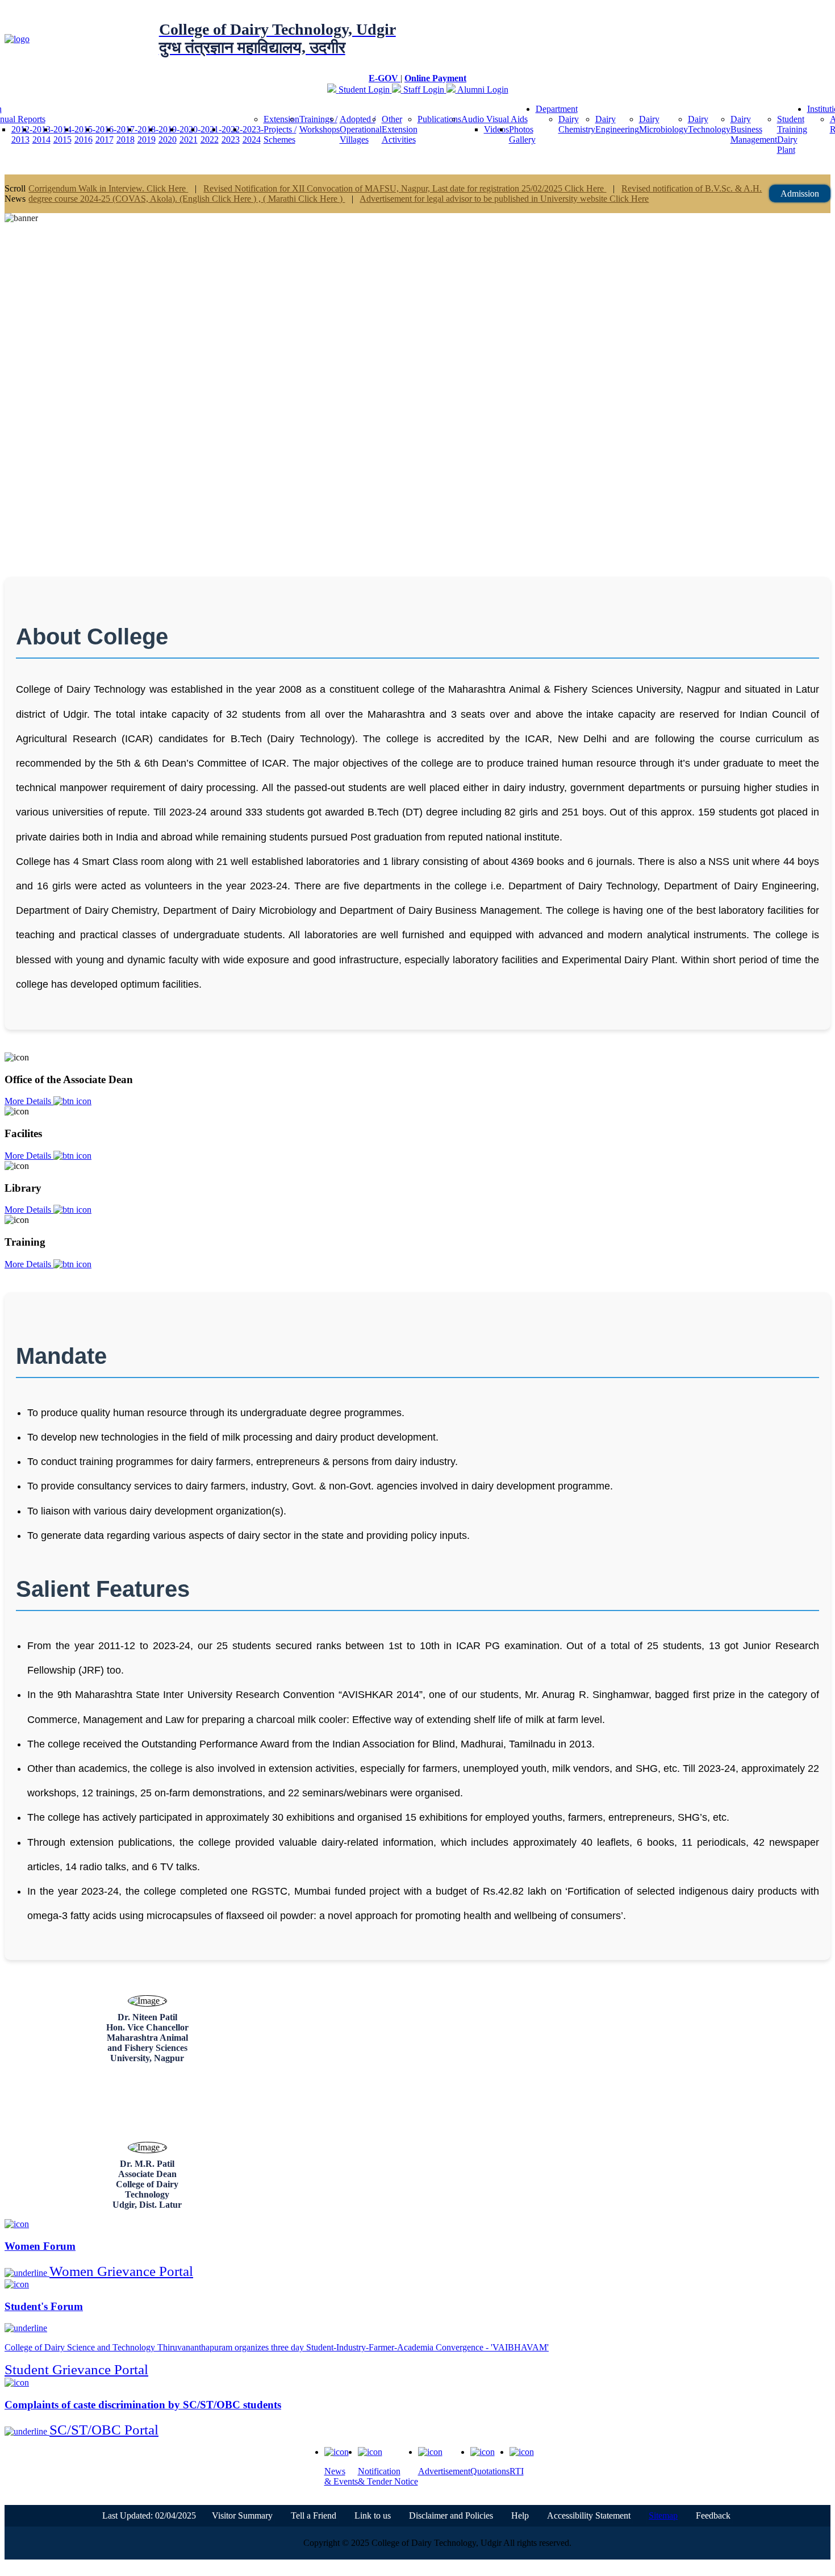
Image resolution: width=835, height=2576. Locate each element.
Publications (439, 119)
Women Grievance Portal (121, 2271)
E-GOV (385, 78)
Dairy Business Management (754, 129)
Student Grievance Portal (76, 2369)
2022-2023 (232, 134)
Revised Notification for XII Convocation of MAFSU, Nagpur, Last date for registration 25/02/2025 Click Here (405, 188)
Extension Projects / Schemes (281, 129)
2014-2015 (64, 134)
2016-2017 (106, 134)
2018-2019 (148, 134)
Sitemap (663, 2515)
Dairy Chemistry (577, 124)
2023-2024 (253, 134)
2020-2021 (190, 134)
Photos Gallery (522, 134)
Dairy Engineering (617, 124)
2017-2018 (127, 134)
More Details (29, 1101)
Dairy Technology (709, 124)
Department (557, 109)
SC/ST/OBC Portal (104, 2430)
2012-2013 (22, 134)
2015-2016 (85, 134)
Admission (800, 193)
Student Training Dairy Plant (792, 134)
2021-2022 (211, 134)
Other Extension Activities (400, 129)
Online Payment (435, 78)
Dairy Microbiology (663, 124)
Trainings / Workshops (320, 124)
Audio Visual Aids (494, 119)
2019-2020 (169, 134)
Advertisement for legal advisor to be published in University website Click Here (504, 199)
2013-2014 (43, 134)
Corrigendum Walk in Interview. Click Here (108, 188)
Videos (496, 129)
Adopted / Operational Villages (361, 129)
